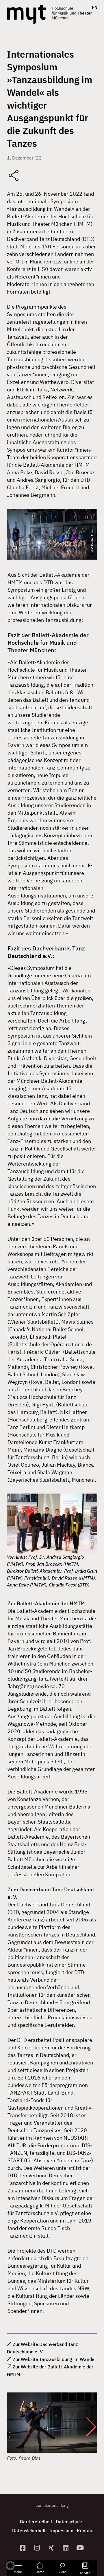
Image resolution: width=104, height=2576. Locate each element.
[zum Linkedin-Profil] (66, 2548)
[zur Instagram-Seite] (38, 2548)
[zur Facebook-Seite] (23, 2548)
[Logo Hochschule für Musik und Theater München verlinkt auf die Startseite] (26, 14)
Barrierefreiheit (36, 2522)
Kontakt (85, 2531)
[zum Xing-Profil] (52, 2548)
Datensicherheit (29, 2531)
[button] (86, 2427)
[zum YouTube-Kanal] (81, 2548)
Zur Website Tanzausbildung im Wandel (54, 2359)
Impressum (61, 2531)
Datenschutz (69, 2522)
